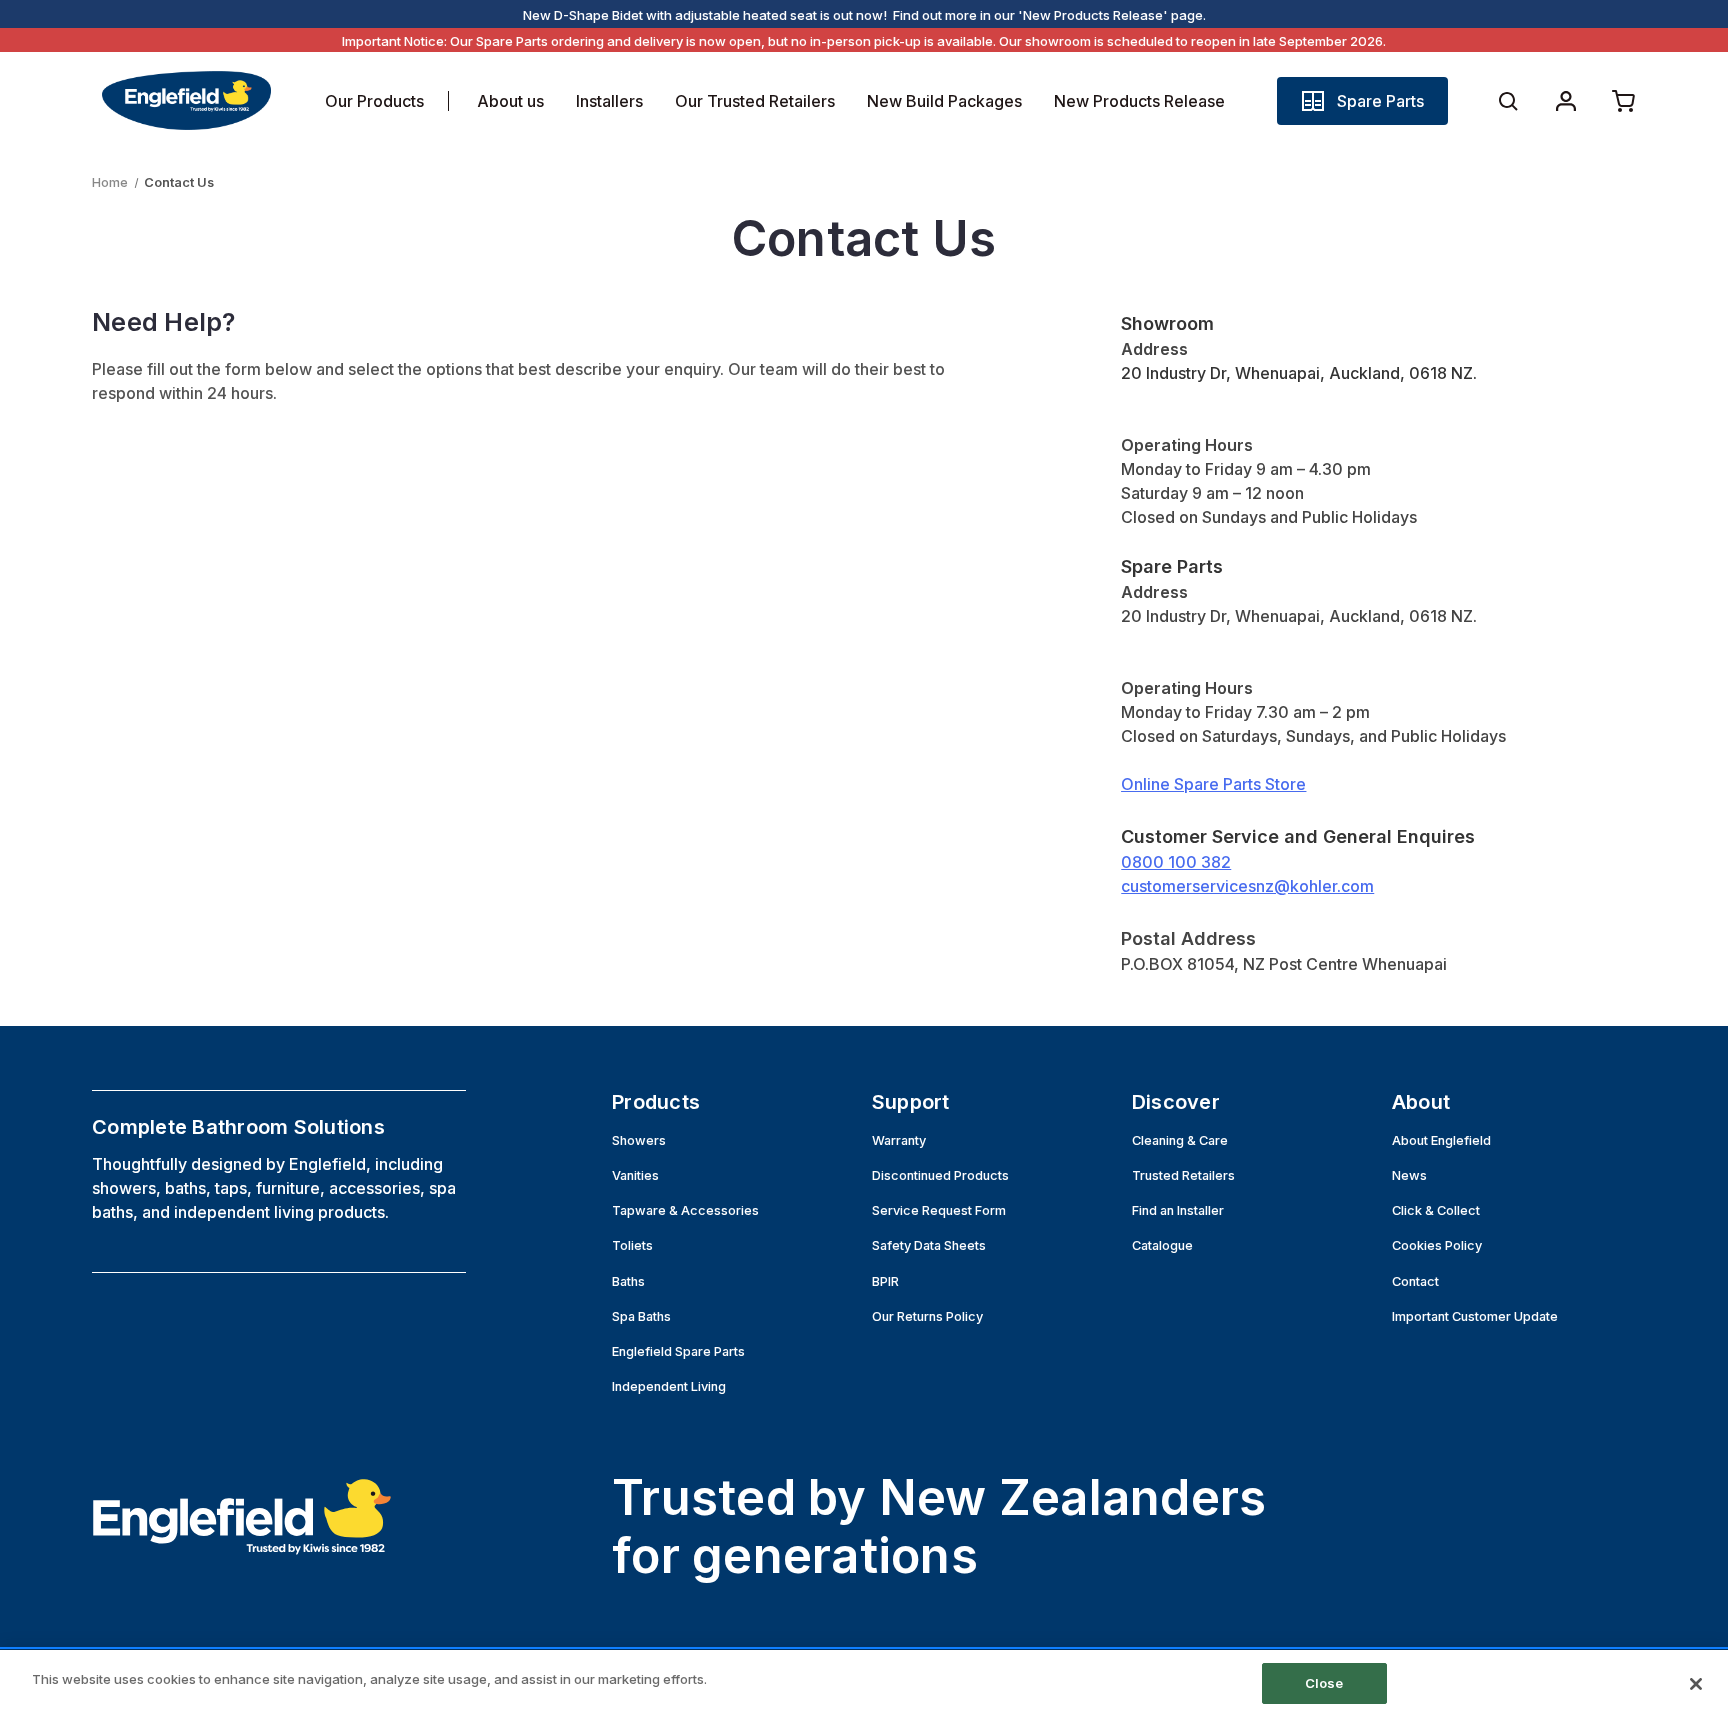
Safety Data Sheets (929, 1245)
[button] (1362, 101)
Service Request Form (939, 1210)
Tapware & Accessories (685, 1210)
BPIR (885, 1281)
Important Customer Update (1475, 1316)
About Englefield (1441, 1140)
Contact (1415, 1281)
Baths (628, 1281)
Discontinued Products (940, 1175)
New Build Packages (944, 101)
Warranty (899, 1140)
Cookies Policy (1437, 1245)
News (1409, 1175)
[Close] (1696, 1684)
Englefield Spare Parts (678, 1351)
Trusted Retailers (1183, 1175)
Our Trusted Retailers (755, 101)
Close (1324, 1683)
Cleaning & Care (1180, 1140)
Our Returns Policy (927, 1316)
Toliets (632, 1245)
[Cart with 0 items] (1624, 101)
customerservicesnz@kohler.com (1247, 886)
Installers (609, 101)
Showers (639, 1140)
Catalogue (1162, 1245)
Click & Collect (1436, 1210)
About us (510, 101)
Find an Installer (1178, 1210)
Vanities (635, 1175)
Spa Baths (641, 1316)
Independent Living (669, 1386)
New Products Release (1139, 101)
